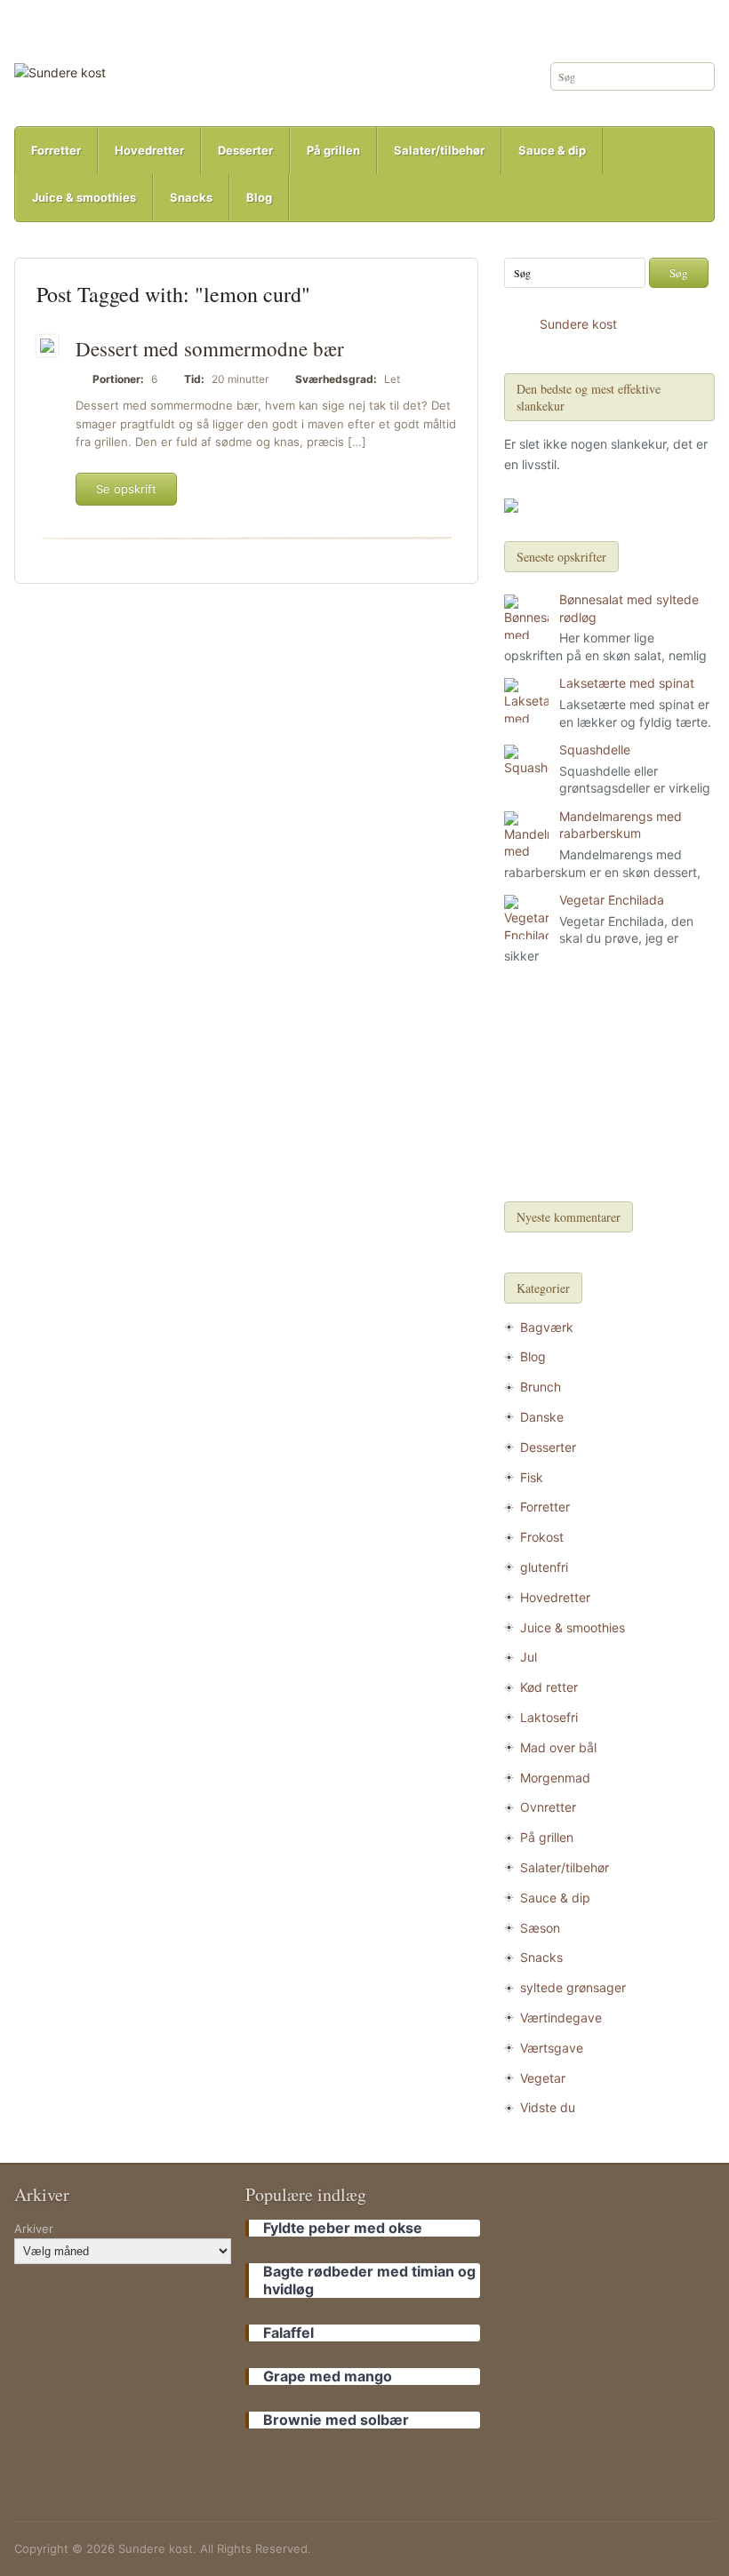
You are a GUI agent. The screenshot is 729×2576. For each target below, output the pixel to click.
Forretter (56, 150)
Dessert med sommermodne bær (210, 348)
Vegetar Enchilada (612, 900)
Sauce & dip (552, 150)
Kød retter (549, 1687)
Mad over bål (558, 1747)
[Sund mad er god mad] (60, 72)
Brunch (541, 1387)
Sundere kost (578, 324)
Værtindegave (561, 2018)
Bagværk (547, 1327)
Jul (529, 1657)
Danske (542, 1417)
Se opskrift (126, 489)
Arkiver (34, 2229)
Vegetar (543, 2078)
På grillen (333, 150)
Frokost (542, 1537)
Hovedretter (149, 150)
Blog (259, 197)
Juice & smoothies (84, 197)
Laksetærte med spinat (627, 683)
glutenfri (544, 1567)
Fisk (532, 1477)
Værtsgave (552, 2048)
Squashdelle (595, 750)
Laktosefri (549, 1717)
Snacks (191, 197)
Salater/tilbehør (439, 150)
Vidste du (548, 2107)
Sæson (540, 1928)
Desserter (245, 150)
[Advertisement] (609, 1086)
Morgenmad (555, 1778)
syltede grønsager (573, 1987)
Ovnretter (548, 1807)
